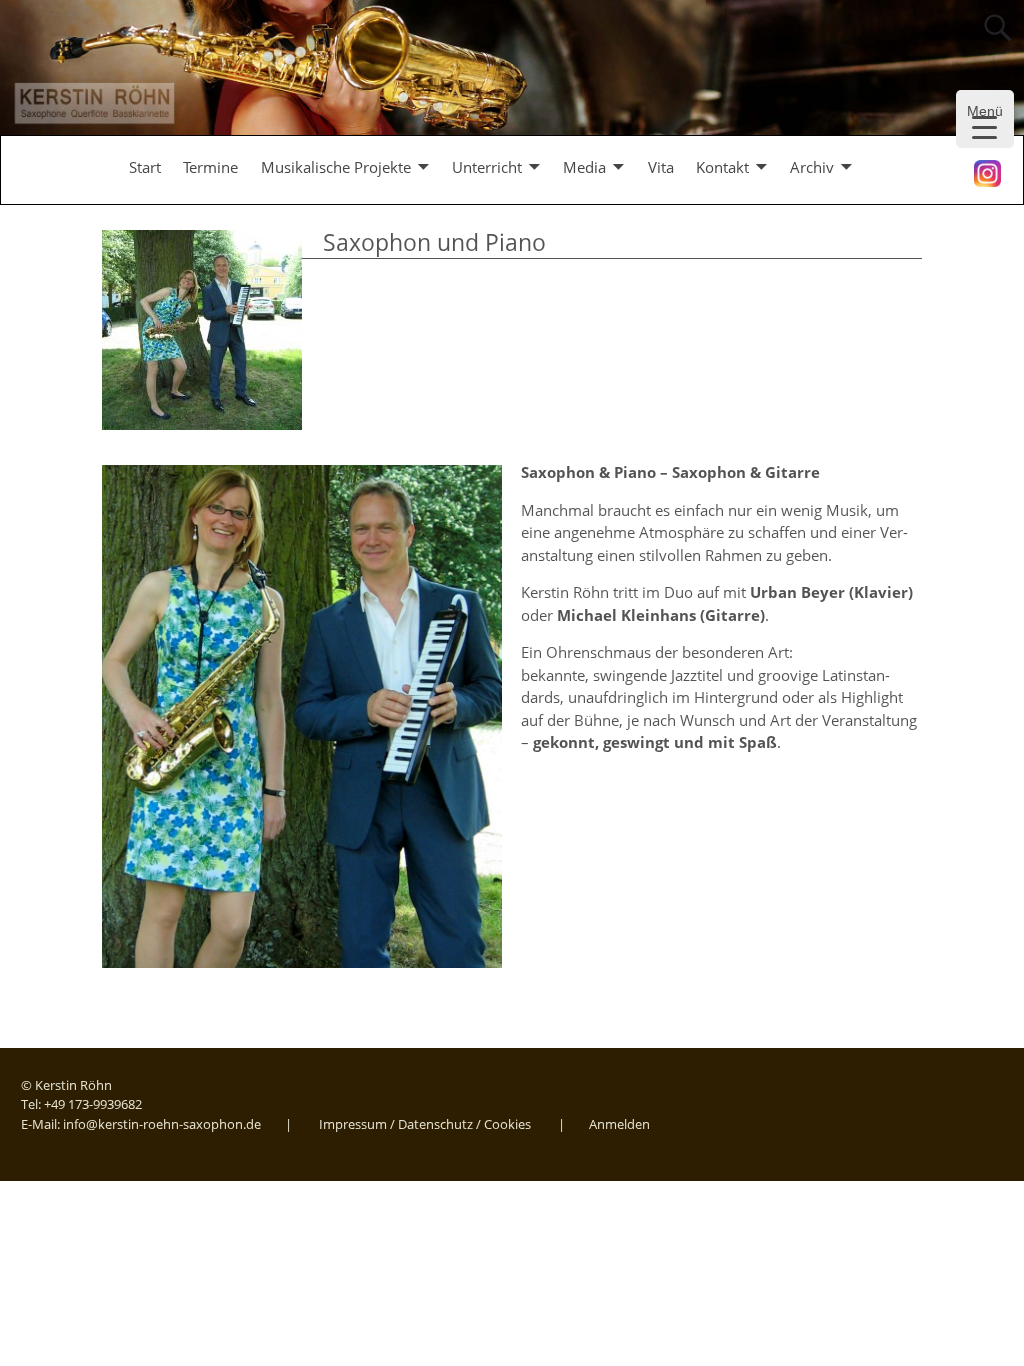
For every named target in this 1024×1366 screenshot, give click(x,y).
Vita (661, 167)
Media (584, 167)
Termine (210, 167)
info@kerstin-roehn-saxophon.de (162, 1124)
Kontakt (722, 167)
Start (145, 167)
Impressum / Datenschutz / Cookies (425, 1124)
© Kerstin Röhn (66, 1085)
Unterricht (487, 167)
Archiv (812, 167)
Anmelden (619, 1124)
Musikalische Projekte (336, 167)
